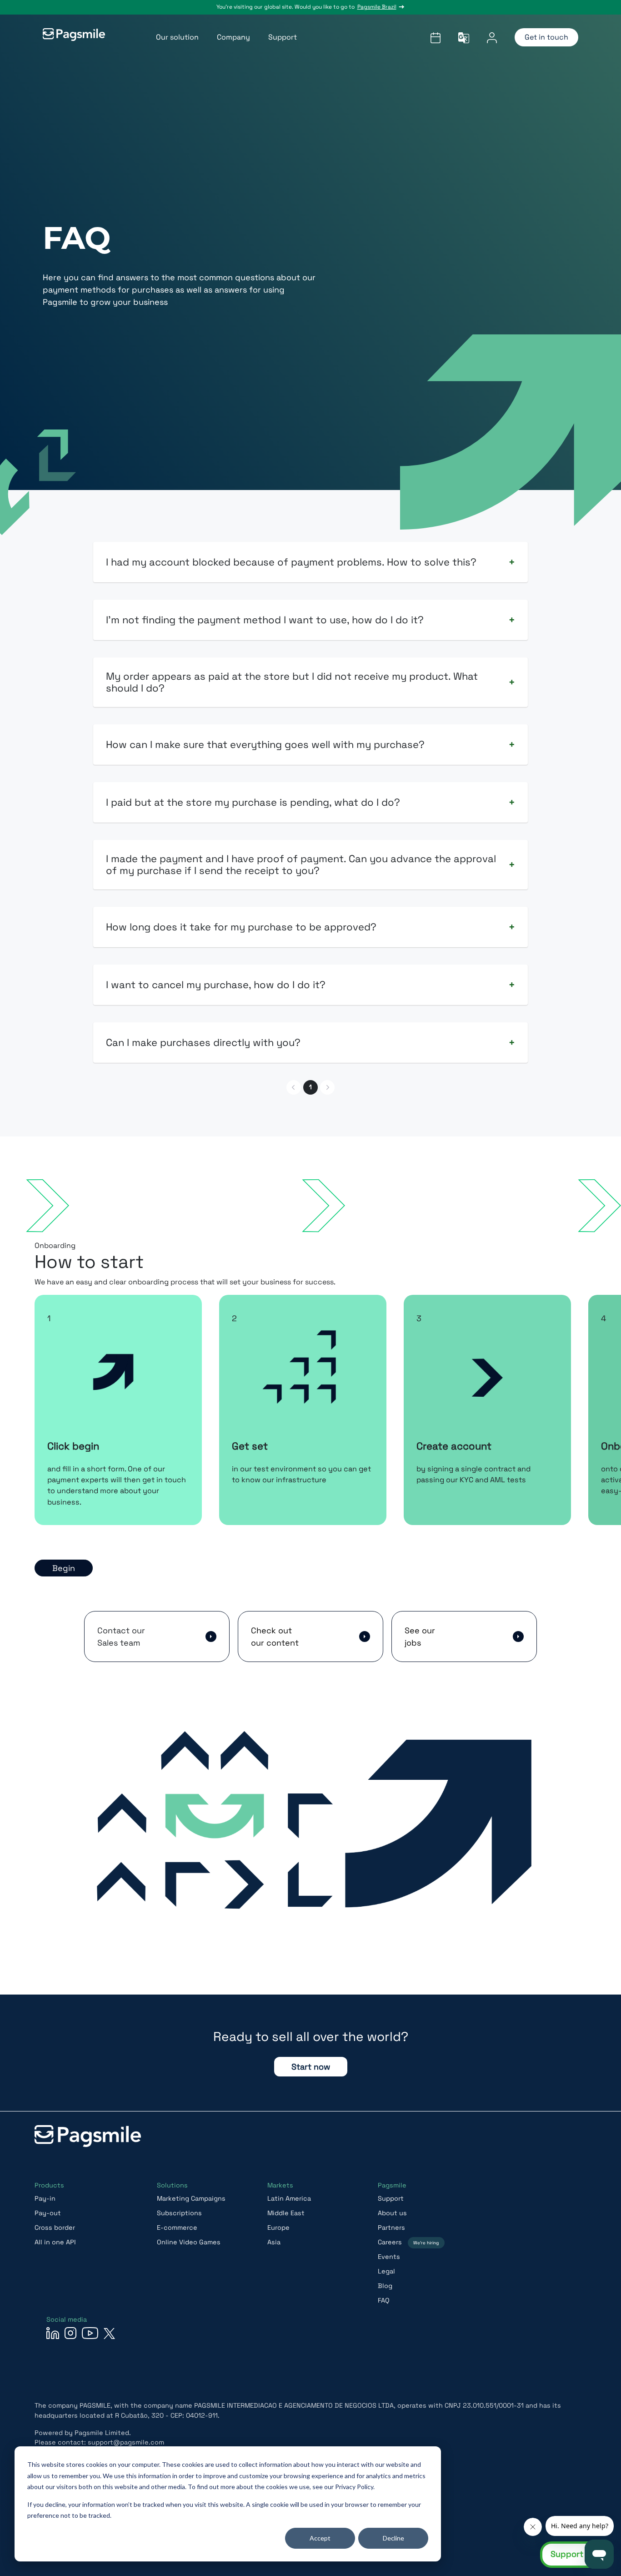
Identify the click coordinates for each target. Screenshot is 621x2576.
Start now (311, 2067)
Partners (391, 2227)
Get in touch (546, 37)
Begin (64, 1568)
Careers (408, 2242)
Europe (278, 2227)
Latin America (289, 2198)
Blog (385, 2286)
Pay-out (48, 2213)
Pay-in (45, 2198)
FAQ (384, 2300)
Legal (386, 2271)
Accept (320, 2538)
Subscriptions (179, 2213)
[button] (157, 1637)
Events (389, 2257)
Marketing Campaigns (191, 2198)
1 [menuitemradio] (310, 1087)
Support (391, 2198)
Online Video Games (189, 2242)
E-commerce (177, 2227)
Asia (274, 2242)
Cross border (55, 2227)
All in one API (55, 2242)
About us (392, 2213)
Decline (393, 2538)
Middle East (286, 2213)
